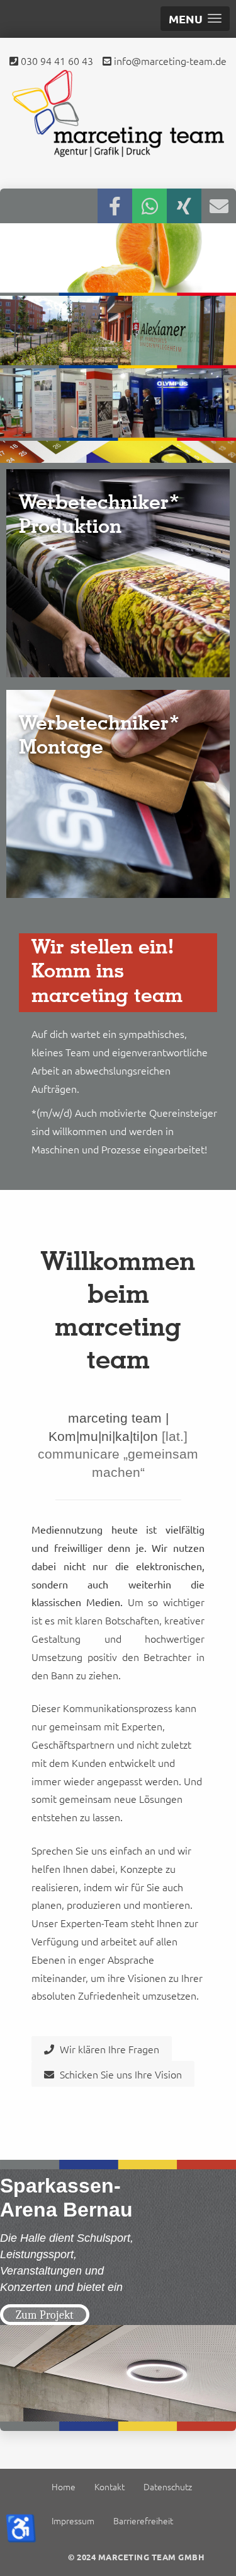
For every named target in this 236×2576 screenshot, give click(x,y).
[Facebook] (115, 206)
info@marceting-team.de (169, 61)
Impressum (73, 2521)
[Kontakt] (219, 206)
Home (64, 2486)
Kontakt (110, 2486)
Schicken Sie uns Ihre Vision (120, 2074)
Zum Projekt (45, 2315)
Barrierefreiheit (143, 2521)
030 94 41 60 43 (56, 61)
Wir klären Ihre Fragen (108, 2049)
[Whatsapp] (149, 206)
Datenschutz (168, 2486)
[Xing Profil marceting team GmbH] (184, 206)
